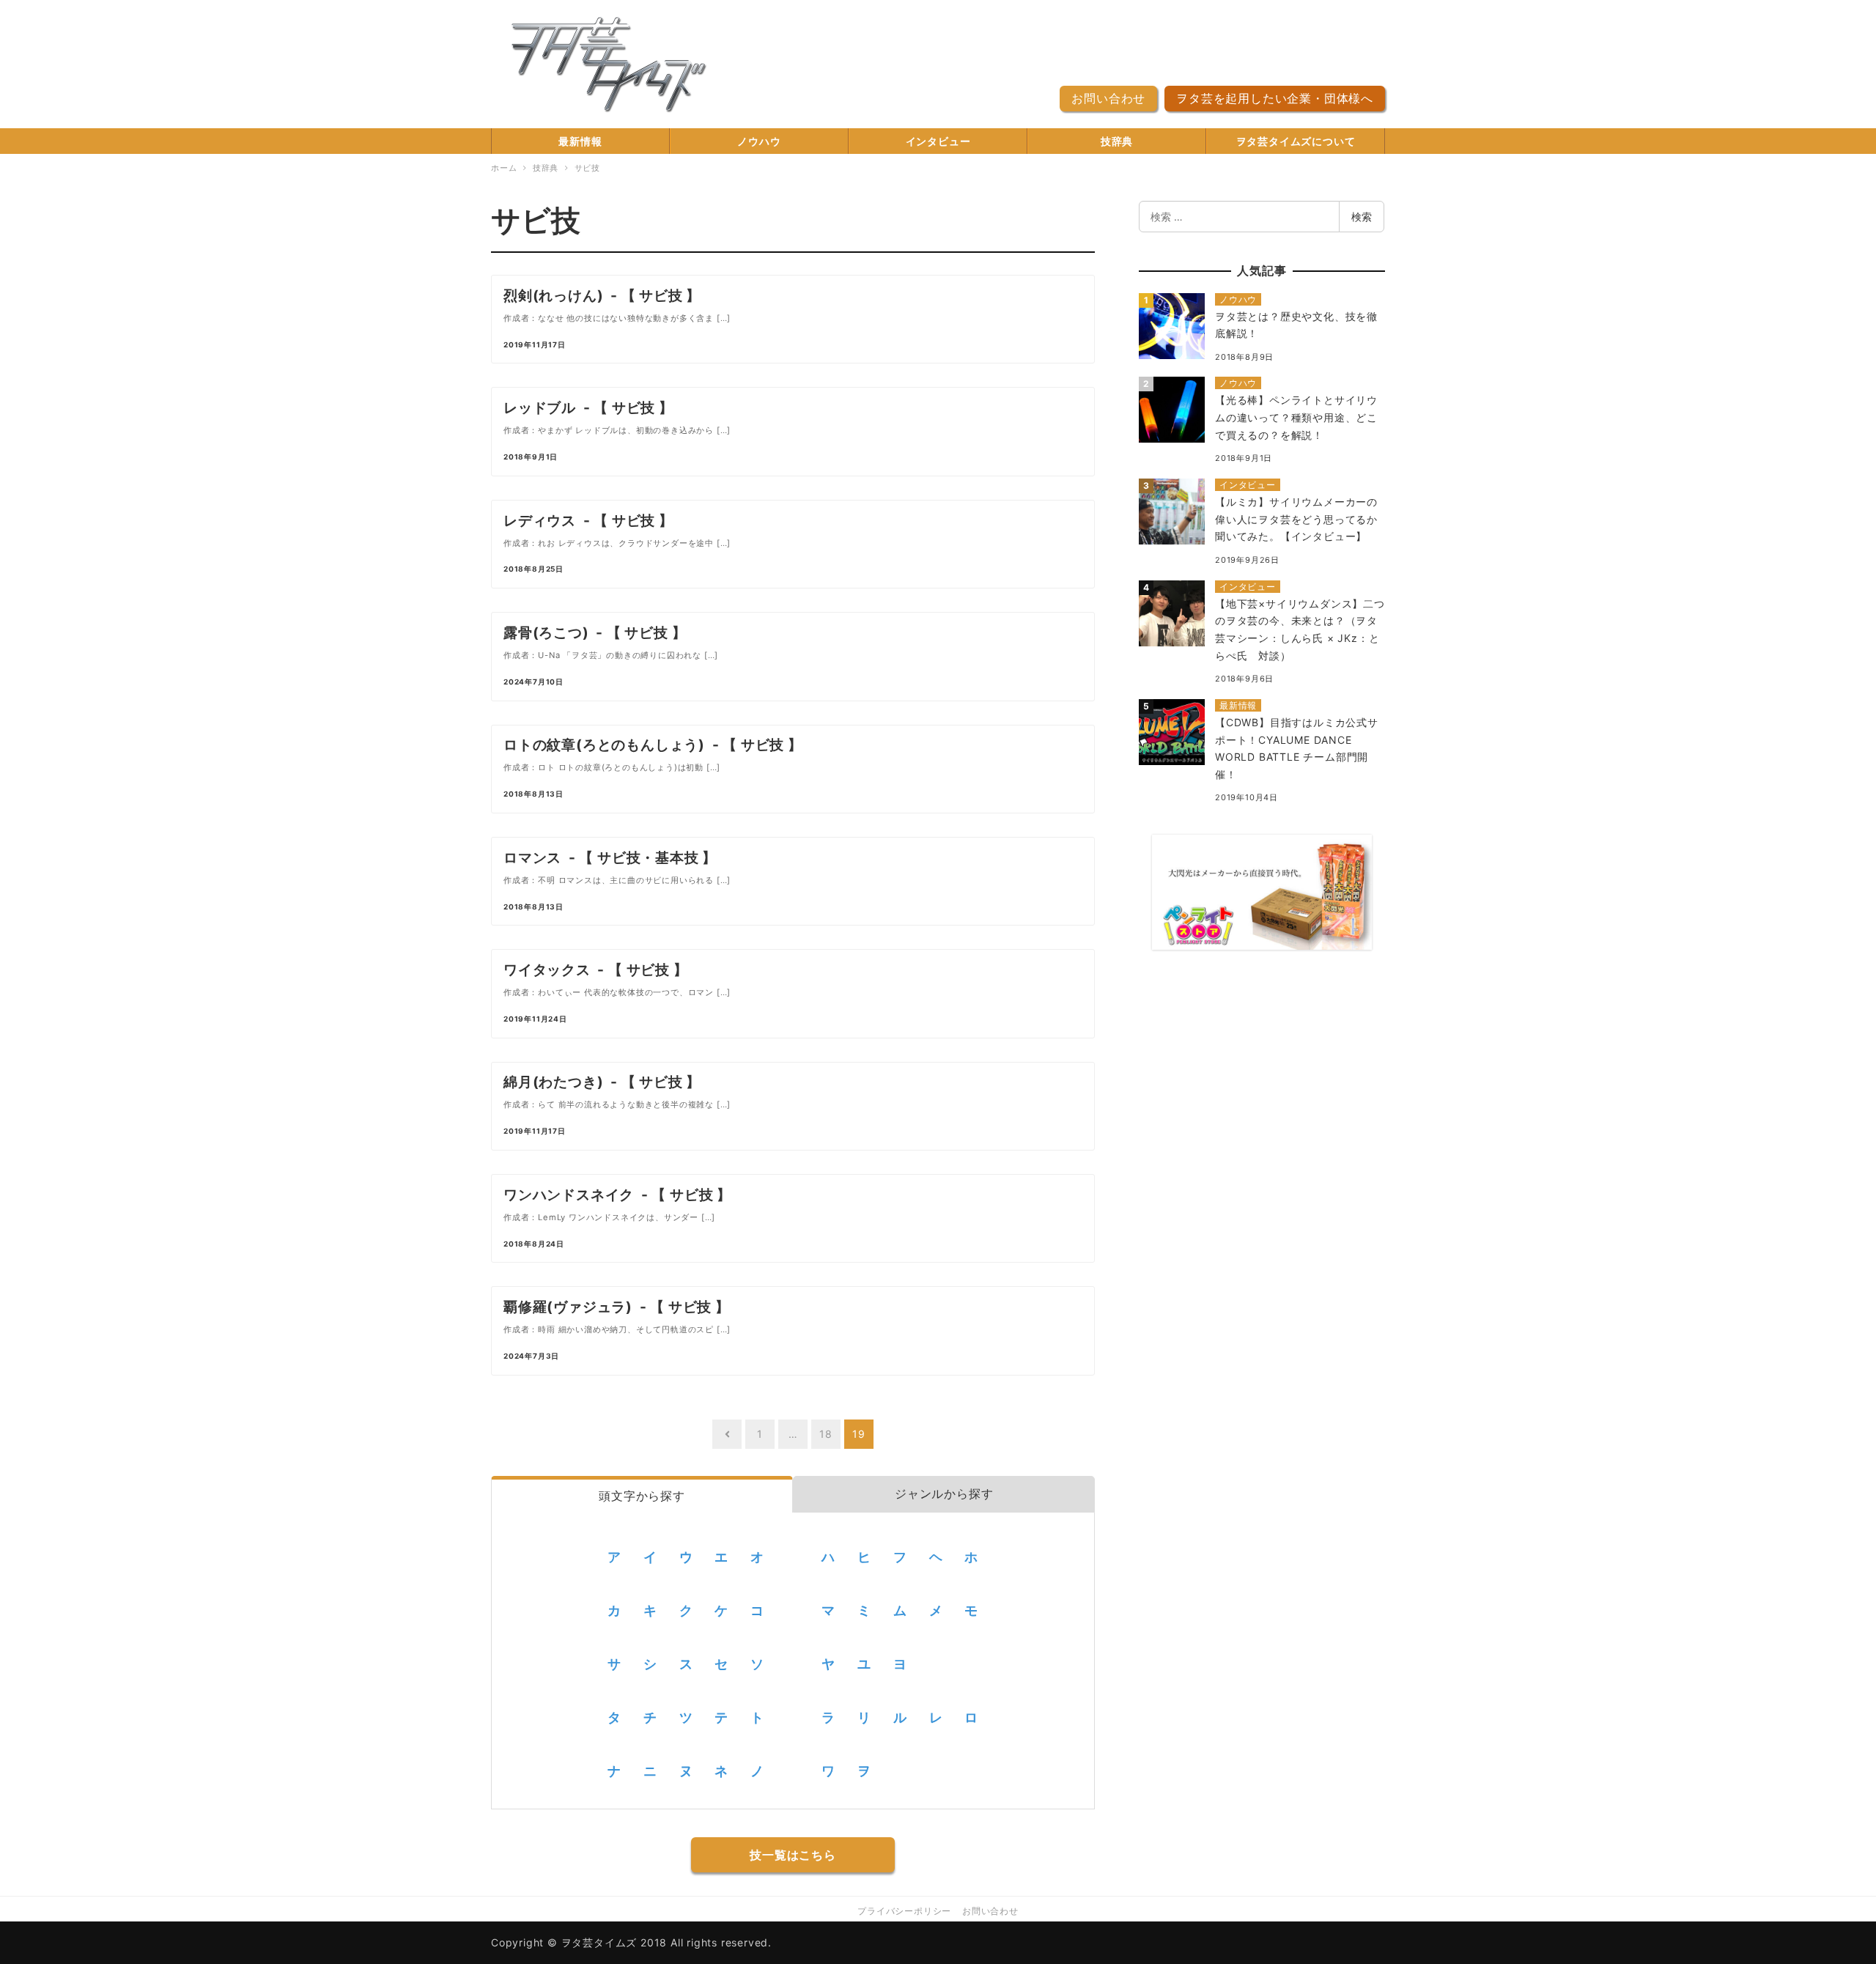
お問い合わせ (1108, 98)
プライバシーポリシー (904, 1911)
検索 (1362, 217)
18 (826, 1434)
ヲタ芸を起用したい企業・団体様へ (1275, 98)
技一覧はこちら (793, 1855)
